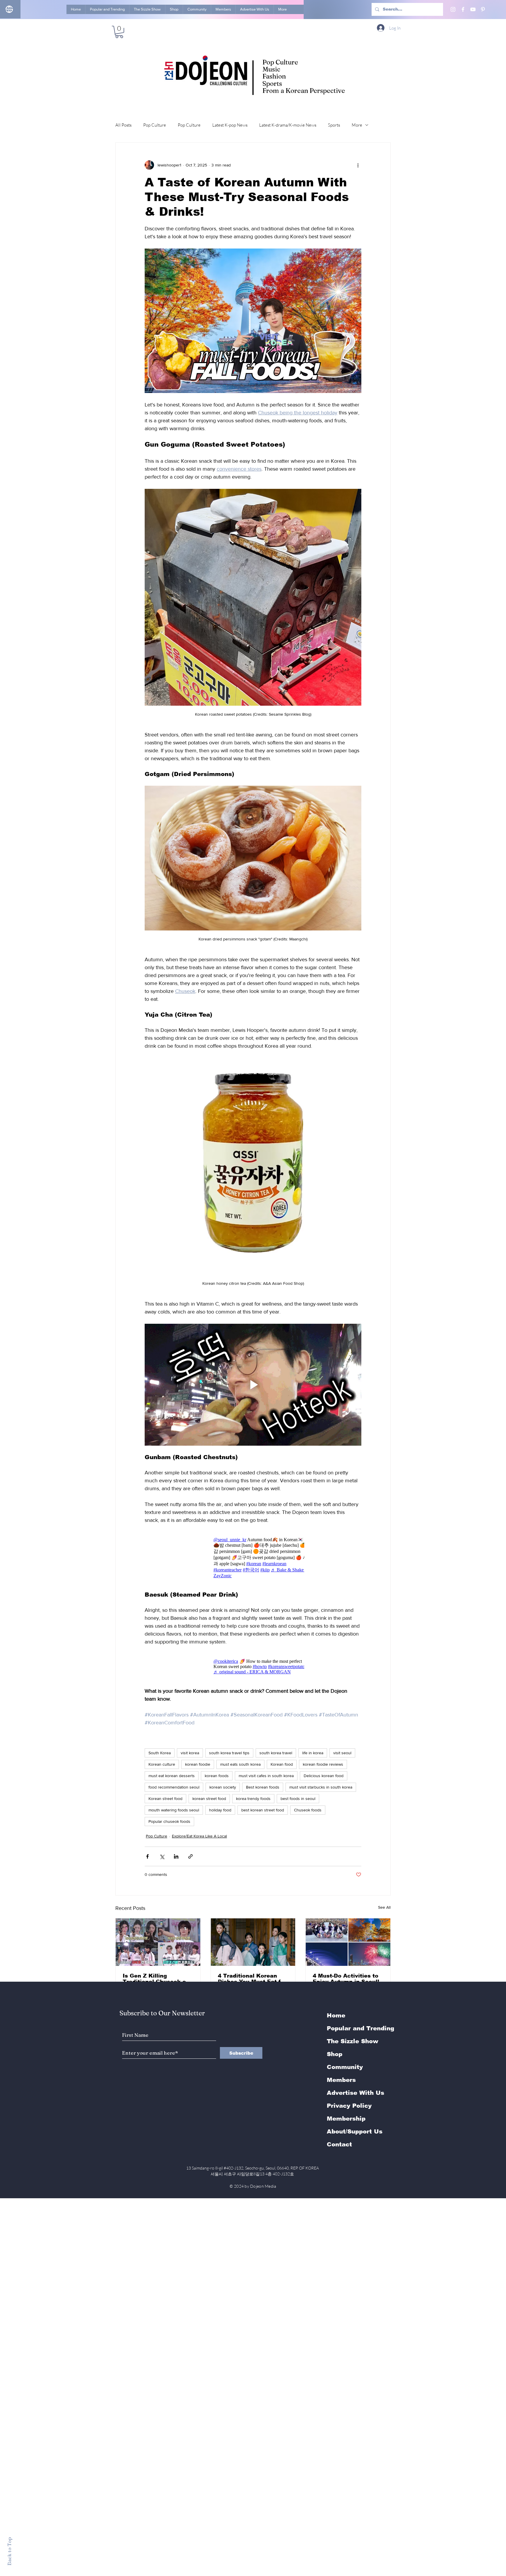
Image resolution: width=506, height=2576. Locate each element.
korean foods (217, 1776)
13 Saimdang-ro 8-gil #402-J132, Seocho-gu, (253, 2168)
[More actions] (358, 165)
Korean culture (162, 1764)
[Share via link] (190, 1856)
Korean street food (165, 1799)
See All (384, 1907)
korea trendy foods (253, 1799)
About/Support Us (355, 2131)
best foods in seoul (298, 1799)
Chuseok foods (308, 1810)
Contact (339, 2144)
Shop (335, 2054)
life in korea (313, 1753)
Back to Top (9, 2551)
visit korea (190, 1753)
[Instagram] (453, 9)
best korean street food (263, 1810)
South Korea (160, 1753)
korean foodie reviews (323, 1764)
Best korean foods (263, 1787)
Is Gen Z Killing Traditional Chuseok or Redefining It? (155, 1979)
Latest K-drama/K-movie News (288, 125)
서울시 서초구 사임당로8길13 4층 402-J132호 (253, 2174)
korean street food (209, 1799)
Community (345, 2067)
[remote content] (253, 1558)
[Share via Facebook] (147, 1856)
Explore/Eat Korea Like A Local (199, 1836)
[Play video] (253, 1385)
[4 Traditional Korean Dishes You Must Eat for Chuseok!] (253, 1942)
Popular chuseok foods (169, 1821)
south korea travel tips (229, 1753)
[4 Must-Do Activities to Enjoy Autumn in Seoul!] (348, 1942)
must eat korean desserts (172, 1776)
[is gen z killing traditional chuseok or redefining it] (158, 1942)
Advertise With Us (355, 2093)
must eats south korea (240, 1764)
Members (341, 2080)
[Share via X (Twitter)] (162, 1856)
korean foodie (198, 1764)
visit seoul (342, 1753)
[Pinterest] (483, 9)
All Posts (123, 125)
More (357, 125)
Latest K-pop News (230, 125)
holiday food (220, 1810)
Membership (346, 2119)
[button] (119, 32)
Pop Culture (155, 125)
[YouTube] (473, 9)
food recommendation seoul (174, 1787)
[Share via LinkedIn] (176, 1856)
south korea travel (276, 1753)
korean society (223, 1787)
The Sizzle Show (353, 2041)
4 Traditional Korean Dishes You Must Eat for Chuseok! (252, 1979)
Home (336, 2015)
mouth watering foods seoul (174, 1810)
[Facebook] (463, 9)
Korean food (282, 1764)
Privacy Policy (349, 2106)
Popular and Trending (360, 2028)
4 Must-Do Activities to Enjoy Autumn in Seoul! (346, 1979)
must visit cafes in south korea (266, 1776)
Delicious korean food (324, 1776)
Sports (334, 125)
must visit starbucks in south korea (321, 1787)
